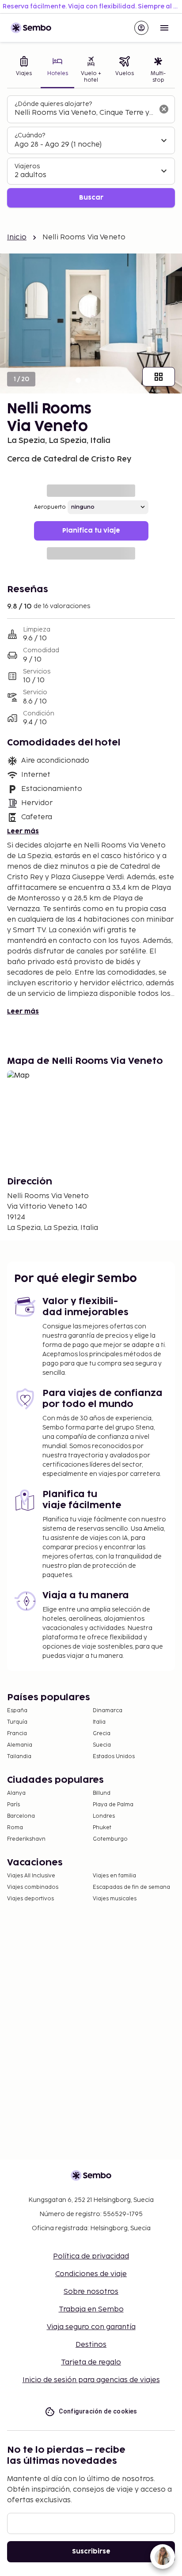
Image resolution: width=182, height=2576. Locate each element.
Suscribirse (91, 2551)
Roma (15, 1828)
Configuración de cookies (98, 2411)
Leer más (23, 831)
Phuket (102, 1828)
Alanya (16, 1793)
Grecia (102, 1734)
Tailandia (19, 1757)
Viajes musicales (115, 1899)
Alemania (20, 1745)
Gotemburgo (110, 1839)
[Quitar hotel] (164, 109)
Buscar (91, 198)
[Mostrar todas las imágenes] (159, 377)
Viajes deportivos (30, 1899)
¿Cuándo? (30, 135)
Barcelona (21, 1816)
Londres (104, 1816)
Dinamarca (108, 1711)
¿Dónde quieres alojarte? (53, 104)
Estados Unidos (114, 1757)
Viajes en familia (114, 1876)
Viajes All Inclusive (31, 1876)
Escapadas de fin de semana (131, 1887)
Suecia (102, 1745)
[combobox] (84, 113)
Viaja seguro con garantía (91, 2327)
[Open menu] (164, 28)
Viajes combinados (33, 1887)
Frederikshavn (26, 1839)
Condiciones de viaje (91, 2274)
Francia (17, 1734)
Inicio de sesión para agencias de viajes (91, 2380)
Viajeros (27, 166)
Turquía (17, 1722)
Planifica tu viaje (91, 531)
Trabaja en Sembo (91, 2309)
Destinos (91, 2345)
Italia (99, 1722)
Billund (102, 1793)
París (13, 1805)
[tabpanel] (91, 152)
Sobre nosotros (91, 2292)
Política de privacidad (91, 2256)
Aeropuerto (50, 507)
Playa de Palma (113, 1805)
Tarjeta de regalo (91, 2362)
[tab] (24, 70)
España (17, 1711)
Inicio (17, 237)
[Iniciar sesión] (141, 28)
